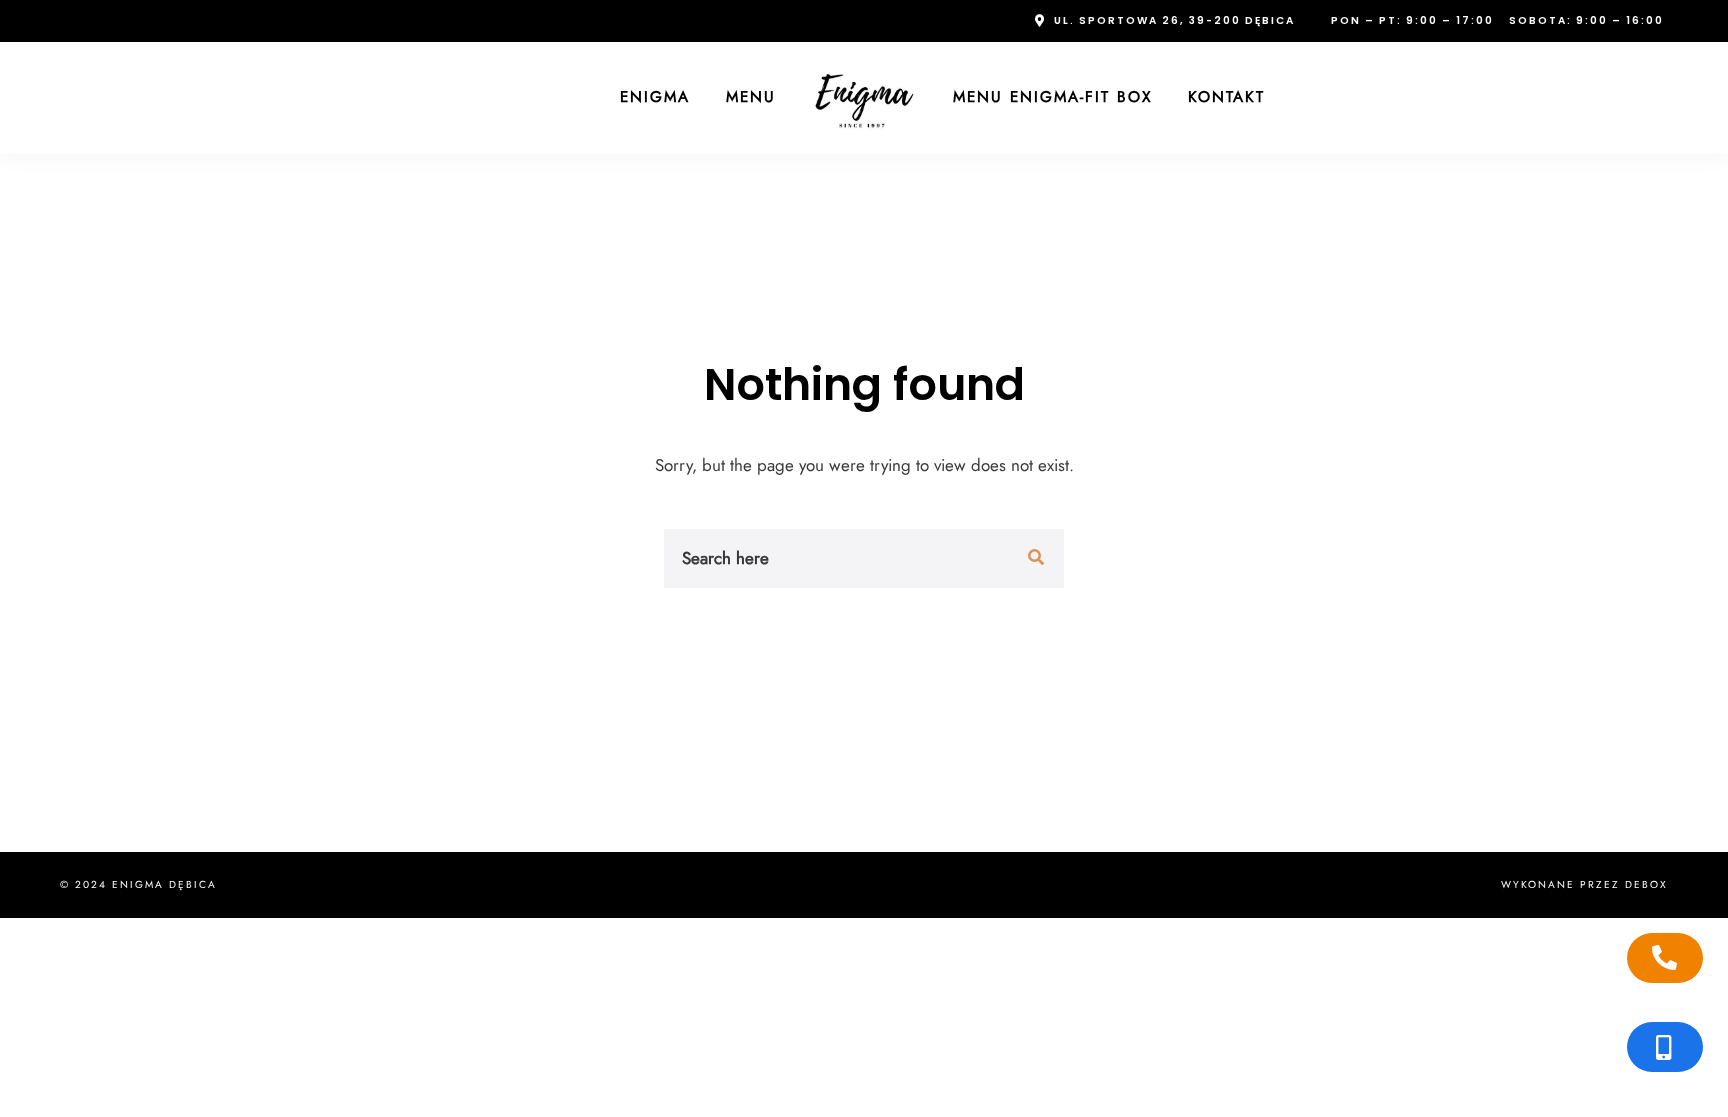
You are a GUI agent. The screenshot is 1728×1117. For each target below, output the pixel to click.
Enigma (655, 97)
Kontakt (1226, 97)
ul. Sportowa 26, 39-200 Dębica (1174, 20)
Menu (751, 97)
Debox (1646, 884)
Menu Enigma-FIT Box (1052, 97)
